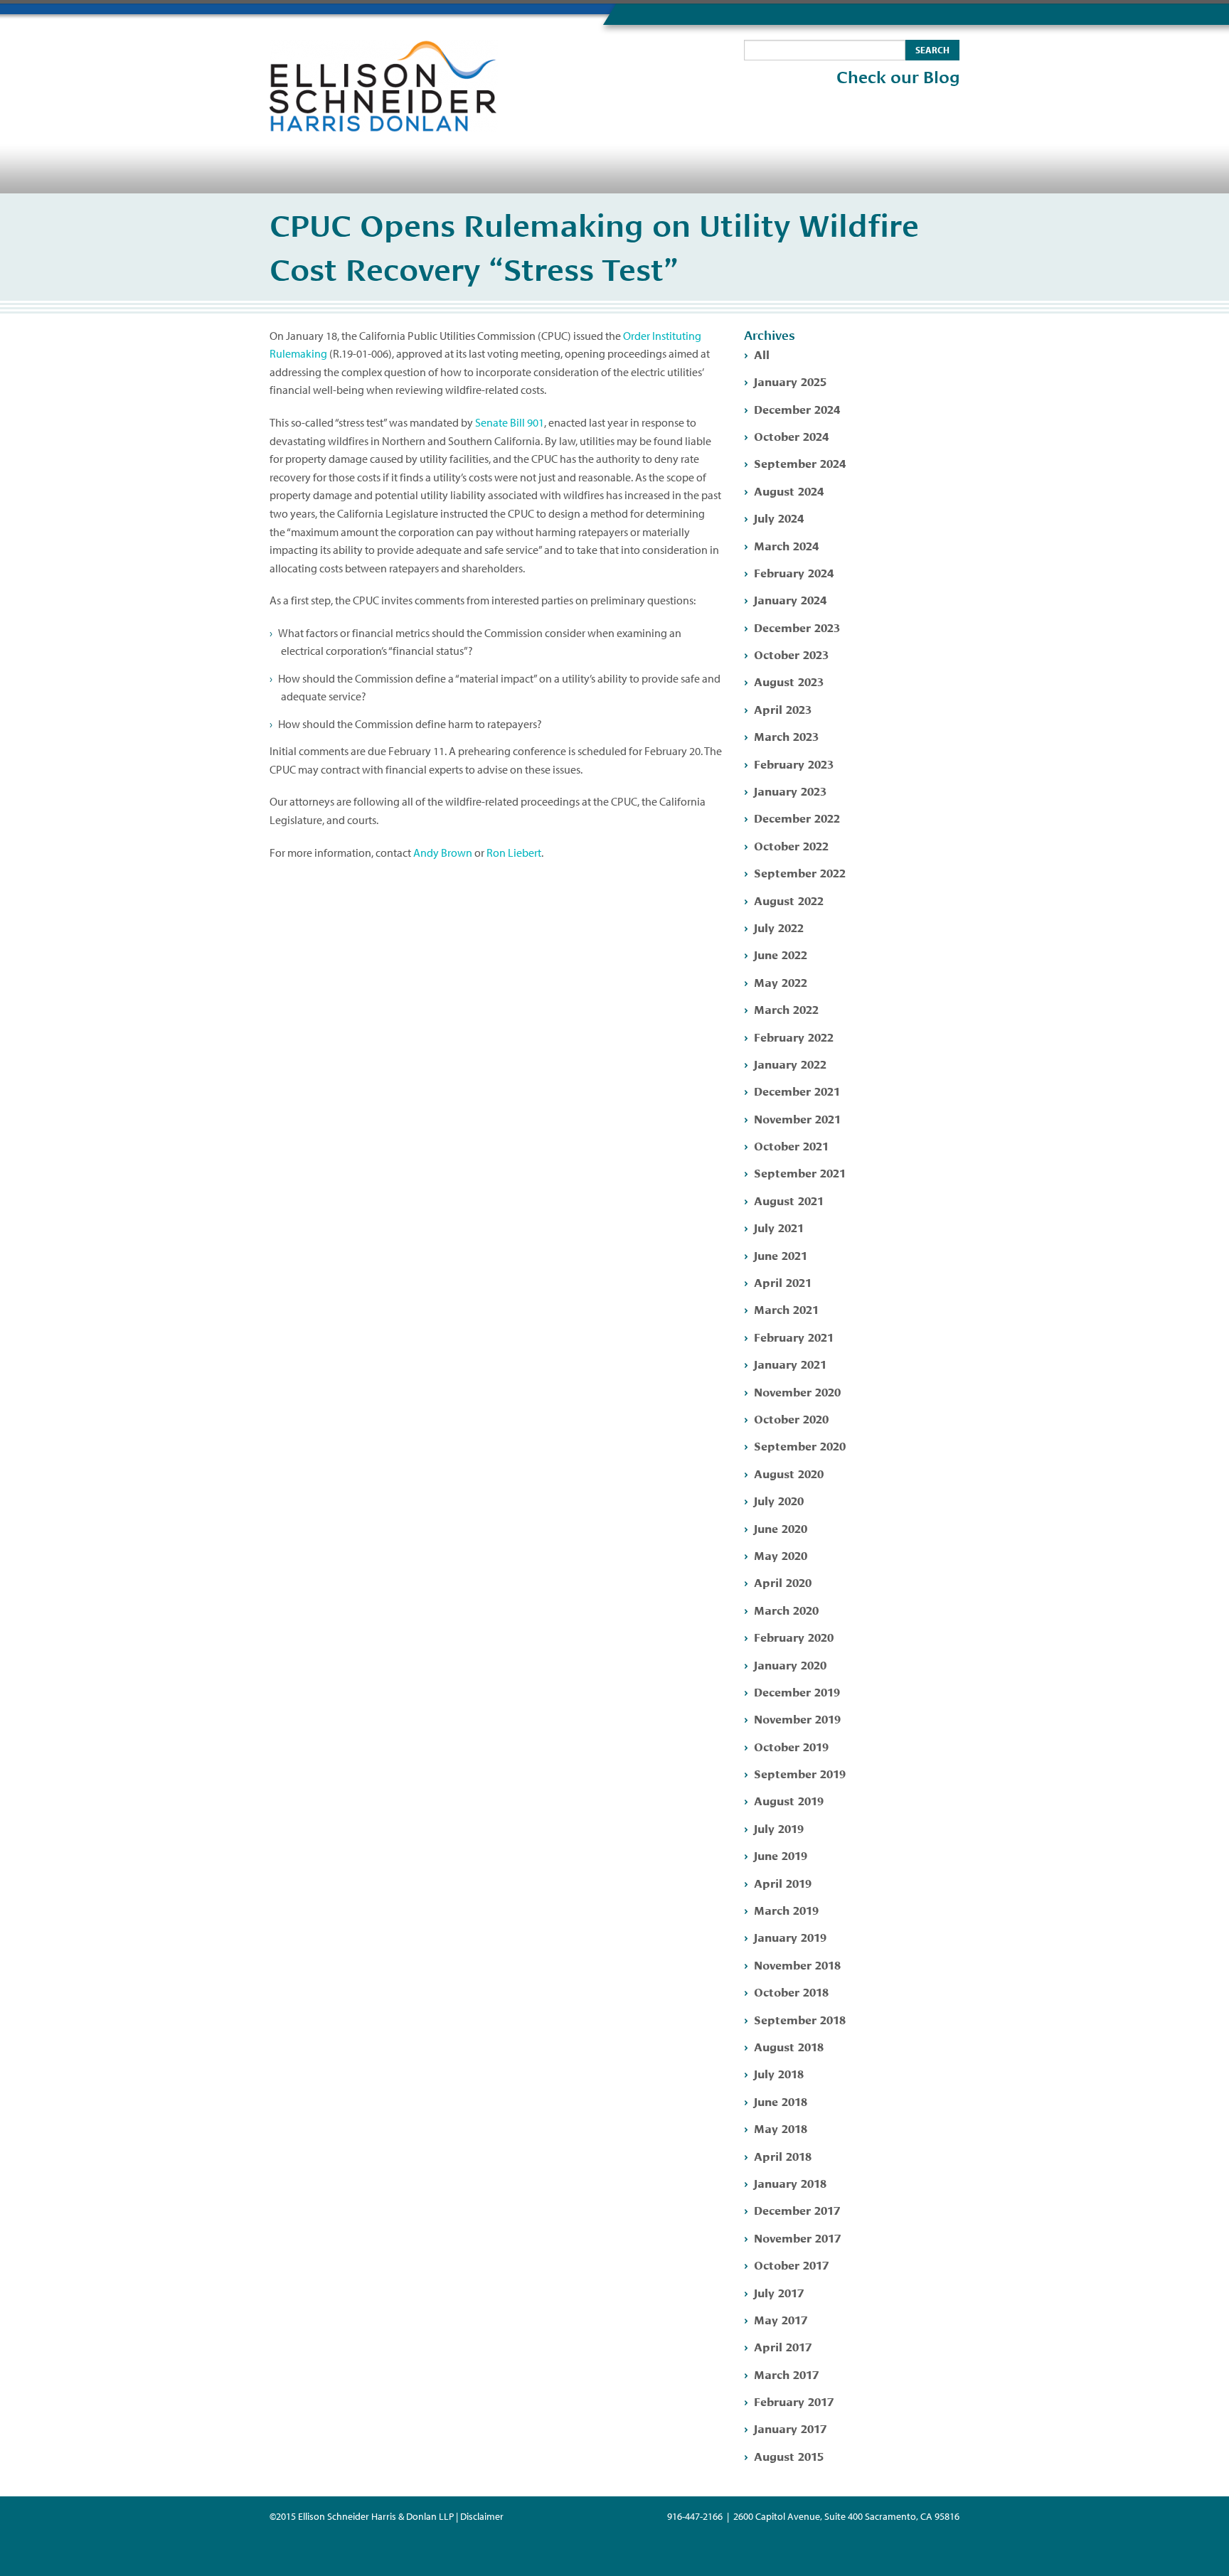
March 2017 (786, 2374)
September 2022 (800, 872)
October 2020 (791, 1418)
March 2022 (786, 1009)
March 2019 (786, 1909)
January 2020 (790, 1664)
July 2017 (779, 2292)
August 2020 (789, 1473)
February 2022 (794, 1036)
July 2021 (779, 1227)
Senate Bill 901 (510, 422)
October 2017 (791, 2264)
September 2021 (800, 1172)
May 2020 (781, 1555)
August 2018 (789, 2046)
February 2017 (794, 2401)
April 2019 (783, 1882)
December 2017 (797, 2209)
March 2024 (786, 545)
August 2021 (789, 1200)
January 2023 (790, 790)
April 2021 (783, 1282)
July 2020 (779, 1500)
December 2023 (797, 627)
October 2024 (791, 435)
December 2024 (797, 408)
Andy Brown (443, 853)
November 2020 (797, 1391)
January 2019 (790, 1936)
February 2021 (794, 1336)
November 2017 (797, 2237)
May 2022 (781, 982)
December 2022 (797, 817)
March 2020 (786, 1609)
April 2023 (783, 709)
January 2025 (790, 381)
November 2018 (797, 1964)
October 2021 (791, 1145)
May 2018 (781, 2128)
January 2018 (790, 2182)
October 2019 (791, 1746)
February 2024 (794, 572)
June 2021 (781, 1255)
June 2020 (781, 1528)
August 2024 (789, 490)
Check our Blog (898, 78)
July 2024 (779, 517)
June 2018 (781, 2101)
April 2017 (783, 2346)
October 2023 (791, 654)
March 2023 (786, 736)
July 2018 (779, 2073)
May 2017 (781, 2319)
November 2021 (797, 1118)
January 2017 (790, 2428)
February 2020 (794, 1636)
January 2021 (790, 1363)
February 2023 (794, 763)
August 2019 (789, 1800)
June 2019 (781, 1855)
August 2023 (789, 681)
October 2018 (791, 1991)
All (762, 354)
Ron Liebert (514, 853)
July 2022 (779, 927)
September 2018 (800, 2019)
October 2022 (791, 845)
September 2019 (800, 1773)
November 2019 (797, 1718)
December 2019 (797, 1691)
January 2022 (790, 1063)
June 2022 (781, 954)
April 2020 (783, 1582)
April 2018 (783, 2155)
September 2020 (800, 1445)
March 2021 (786, 1309)
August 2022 (789, 900)
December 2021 (797, 1090)
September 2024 (800, 463)
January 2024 (790, 599)
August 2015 (789, 2455)
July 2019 (779, 1828)
